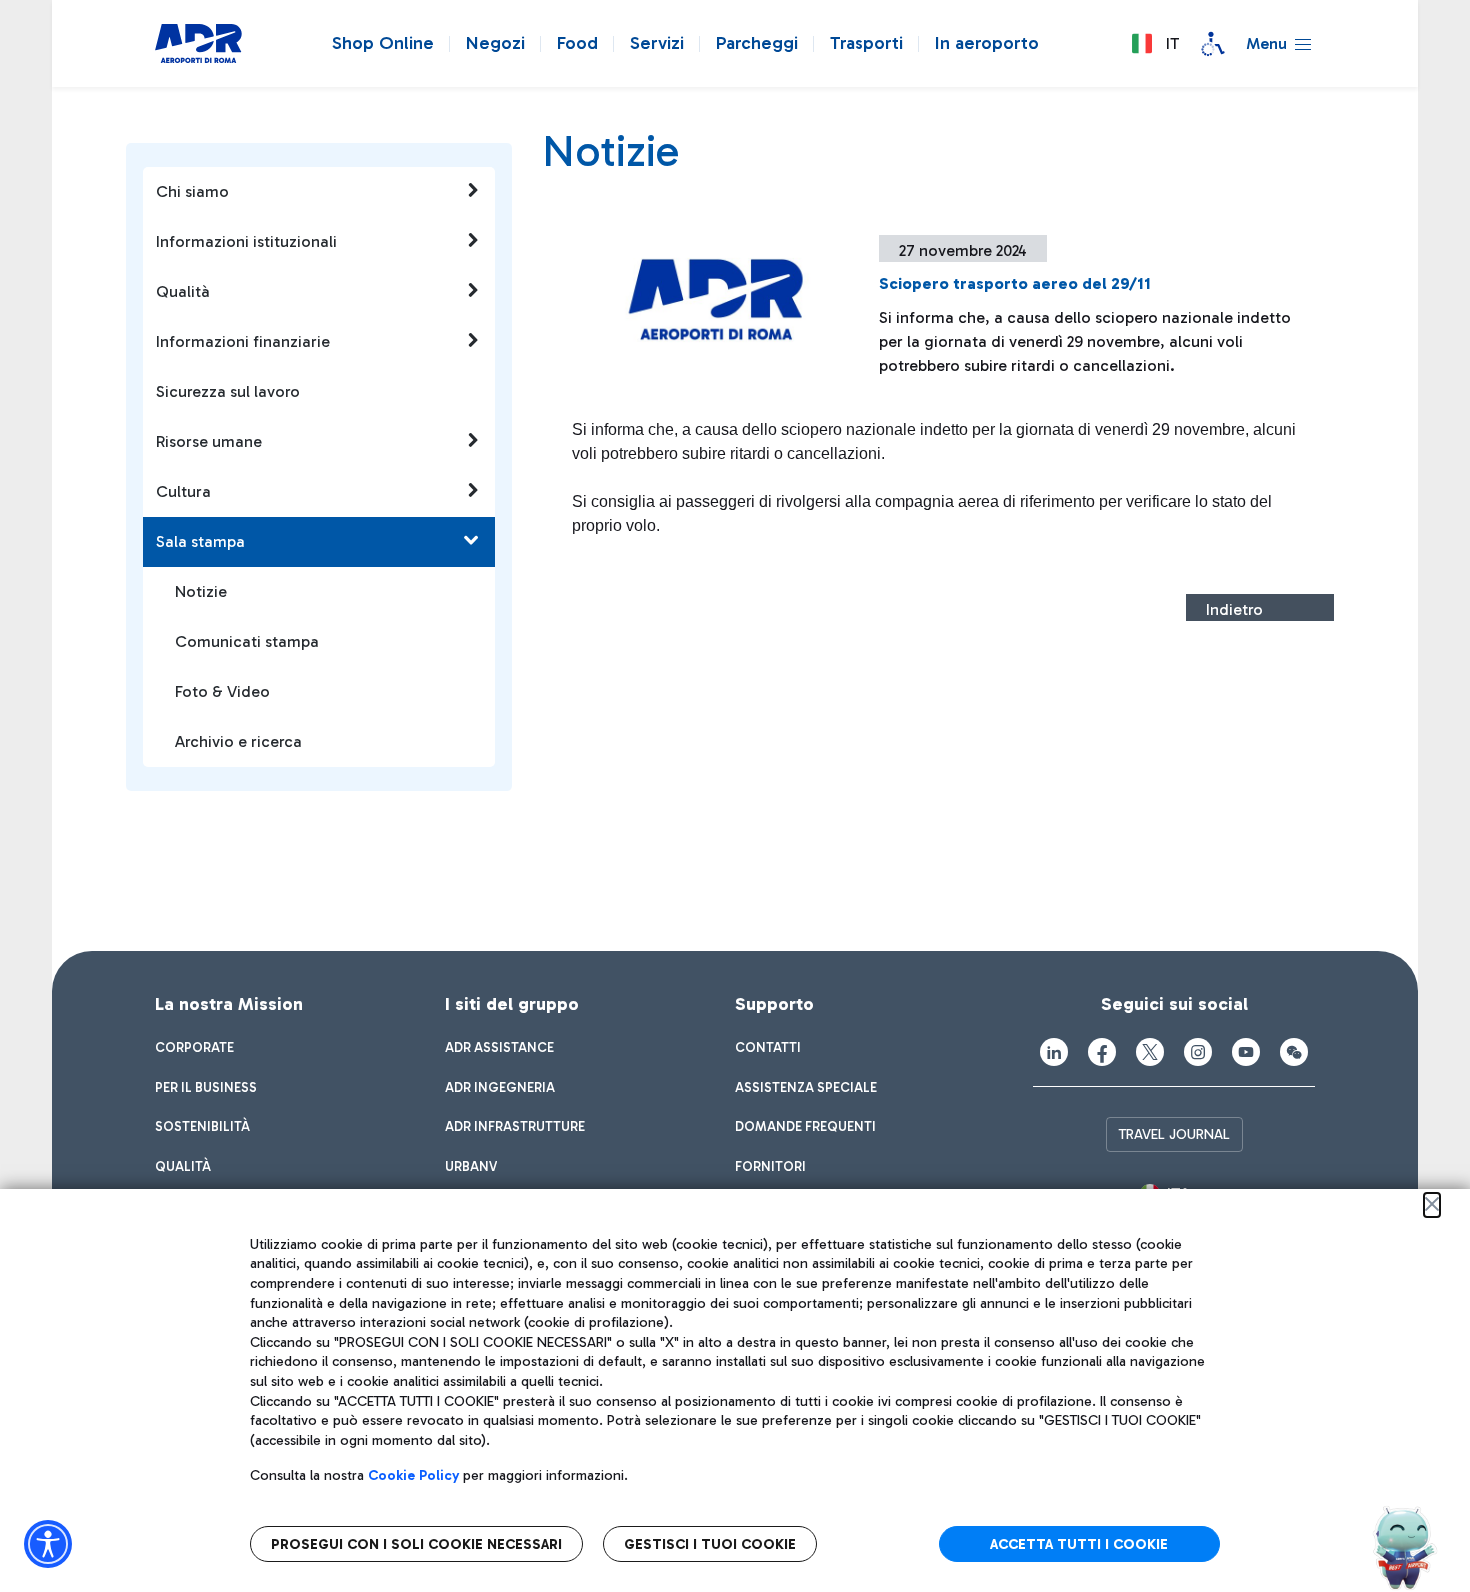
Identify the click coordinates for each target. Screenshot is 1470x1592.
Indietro (1234, 609)
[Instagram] (1198, 1052)
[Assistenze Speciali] (1213, 44)
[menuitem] (194, 1048)
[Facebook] (1102, 1052)
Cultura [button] (183, 491)
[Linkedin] (1054, 1052)
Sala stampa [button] (200, 541)
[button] (1155, 44)
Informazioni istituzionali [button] (246, 241)
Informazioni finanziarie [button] (243, 341)
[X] (1150, 1052)
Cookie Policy (413, 1475)
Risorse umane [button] (209, 441)
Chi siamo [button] (192, 191)
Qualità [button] (183, 291)
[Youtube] (1246, 1052)
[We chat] (1294, 1052)
